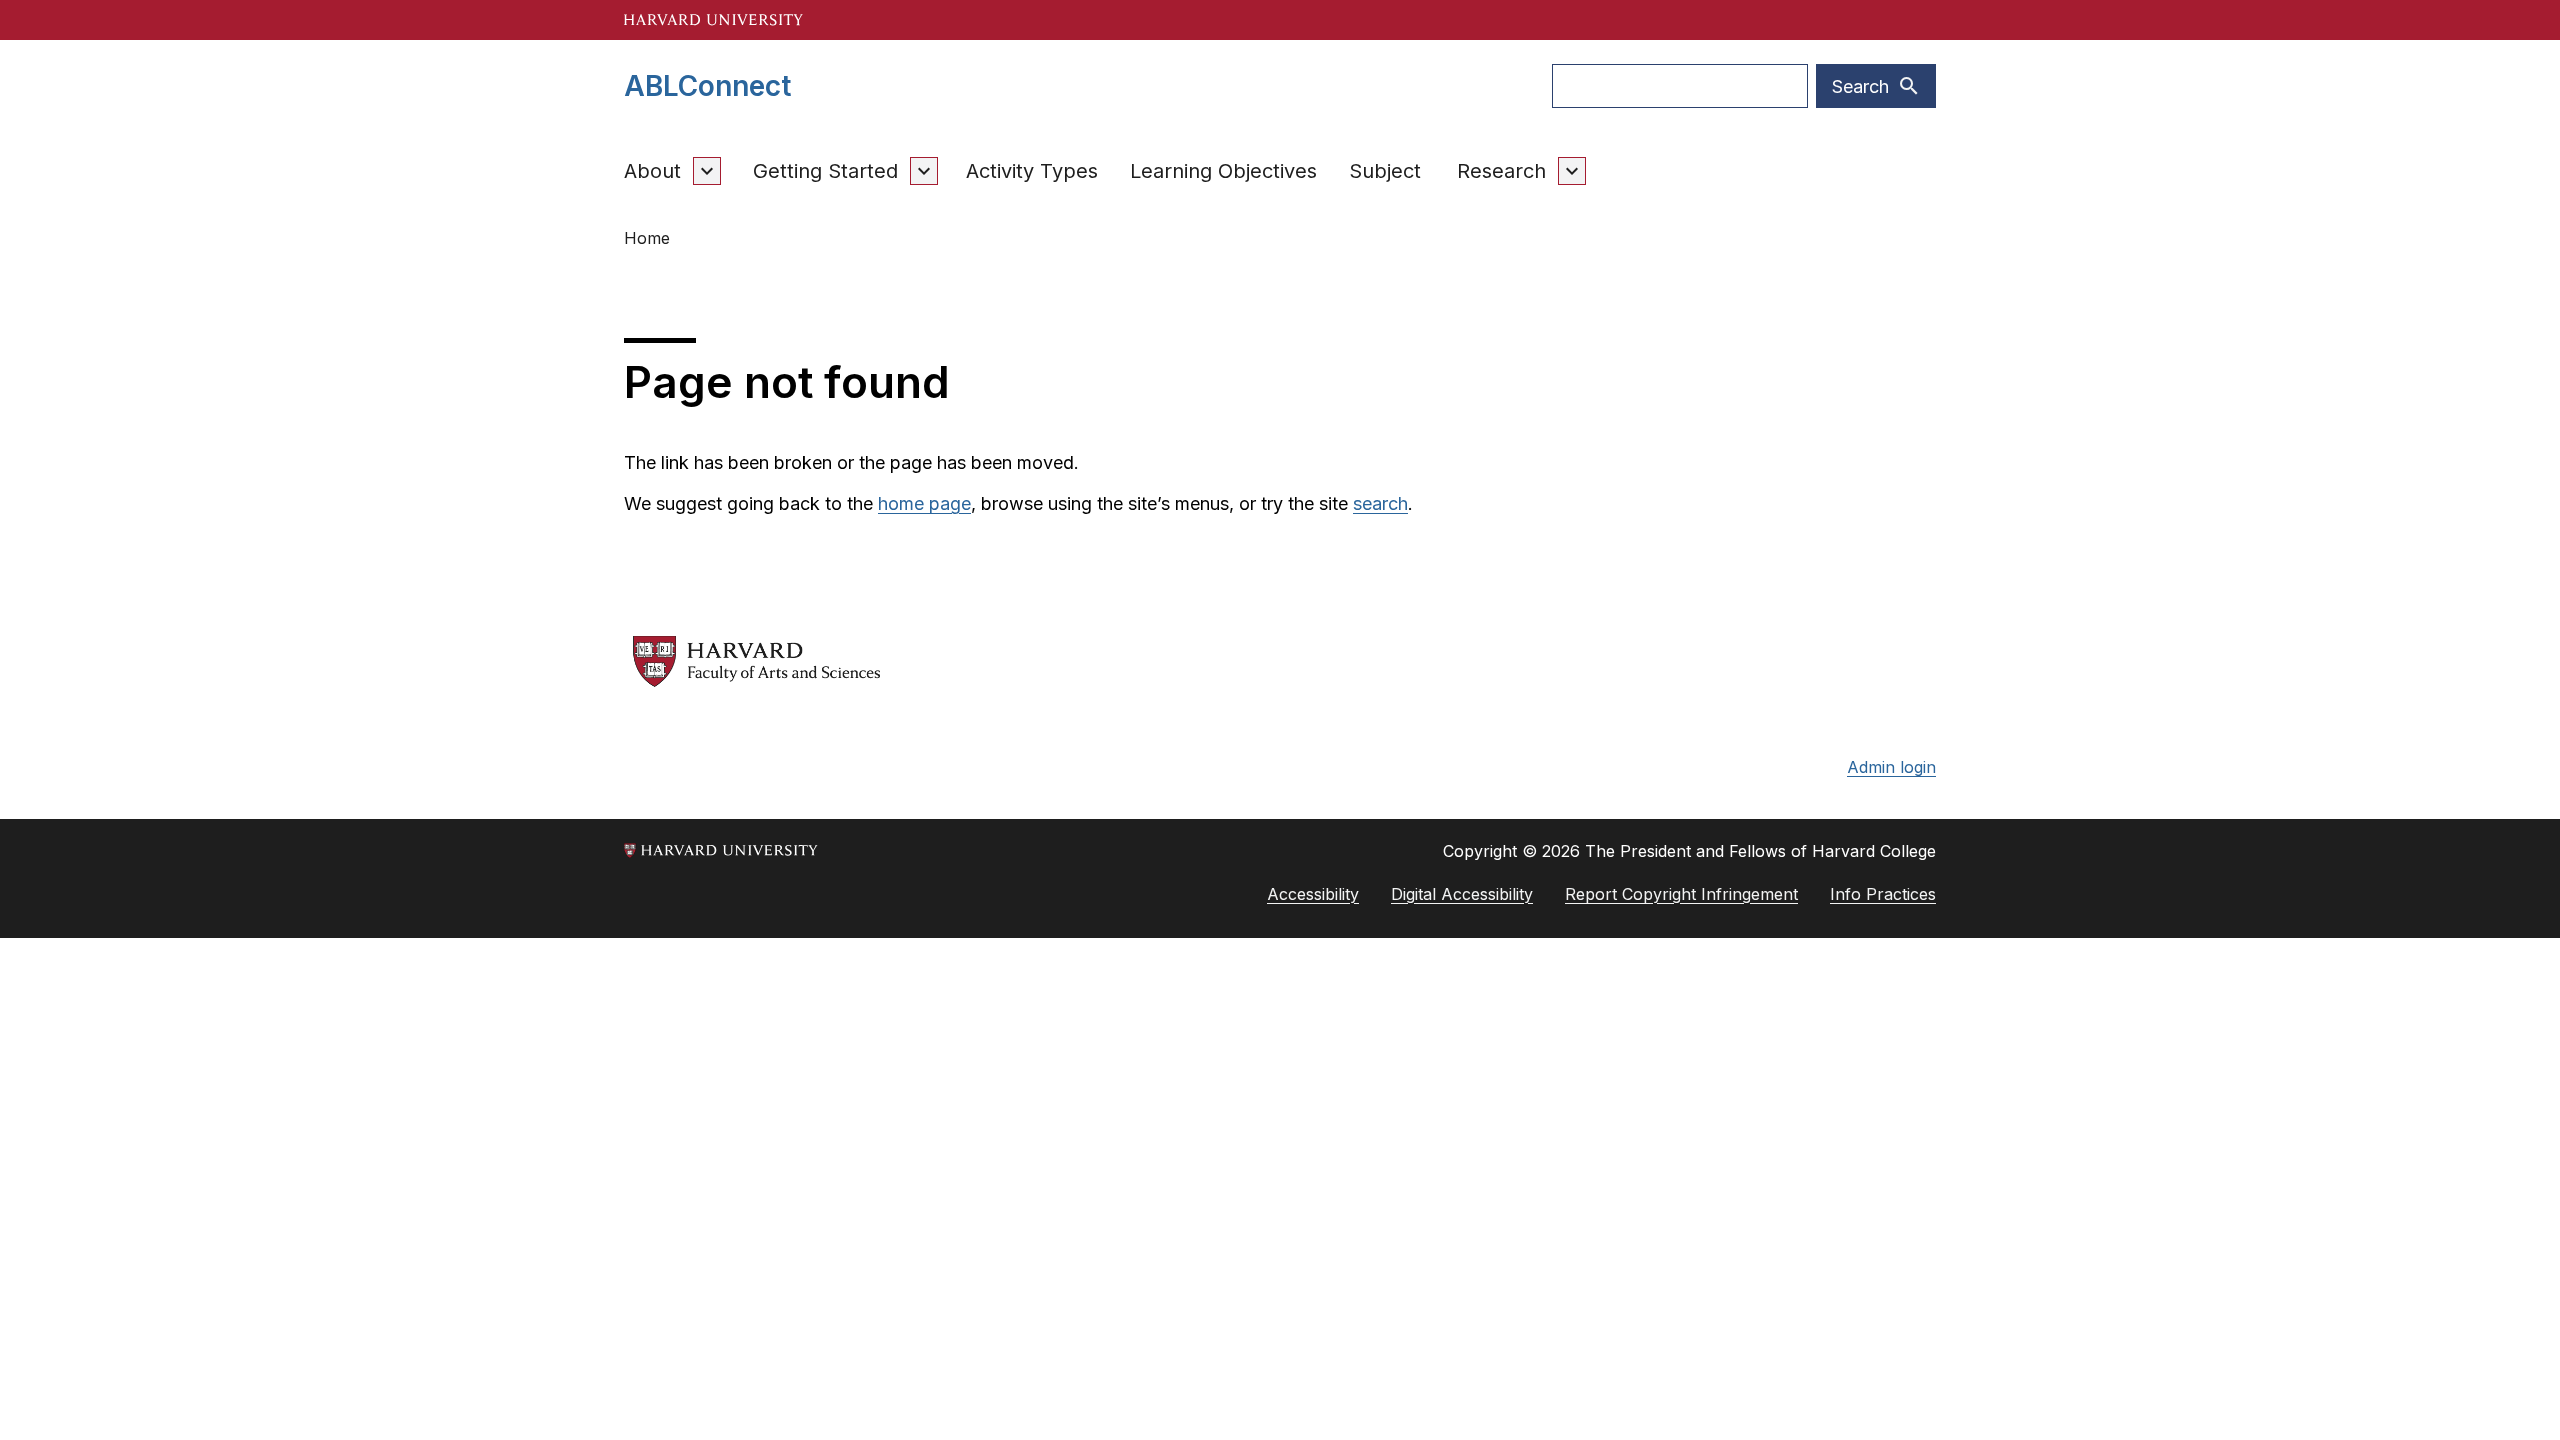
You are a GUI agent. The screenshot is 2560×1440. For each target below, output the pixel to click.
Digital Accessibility (1462, 894)
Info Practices (1883, 894)
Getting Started (825, 171)
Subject (1385, 171)
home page (924, 503)
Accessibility (1313, 894)
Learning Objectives (1223, 171)
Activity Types (1032, 171)
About (652, 171)
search (1380, 503)
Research (1501, 171)
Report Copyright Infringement (1681, 894)
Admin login (1891, 767)
